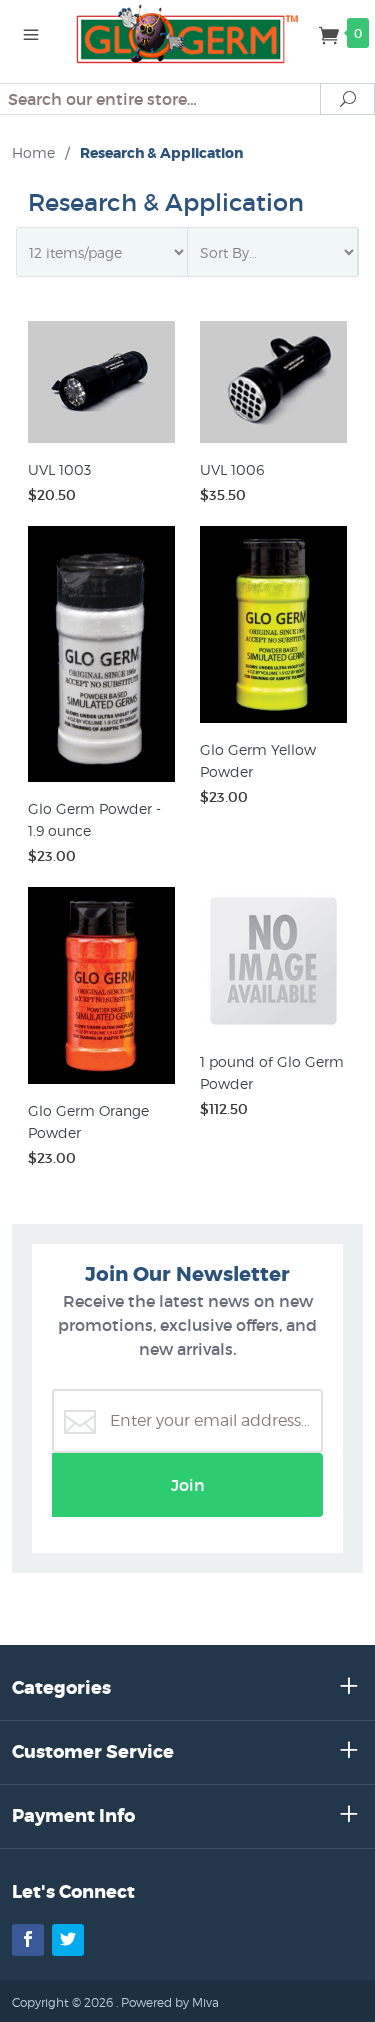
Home (33, 152)
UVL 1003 (59, 469)
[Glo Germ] (188, 32)
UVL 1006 (232, 469)
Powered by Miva (170, 2002)
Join (188, 1485)
